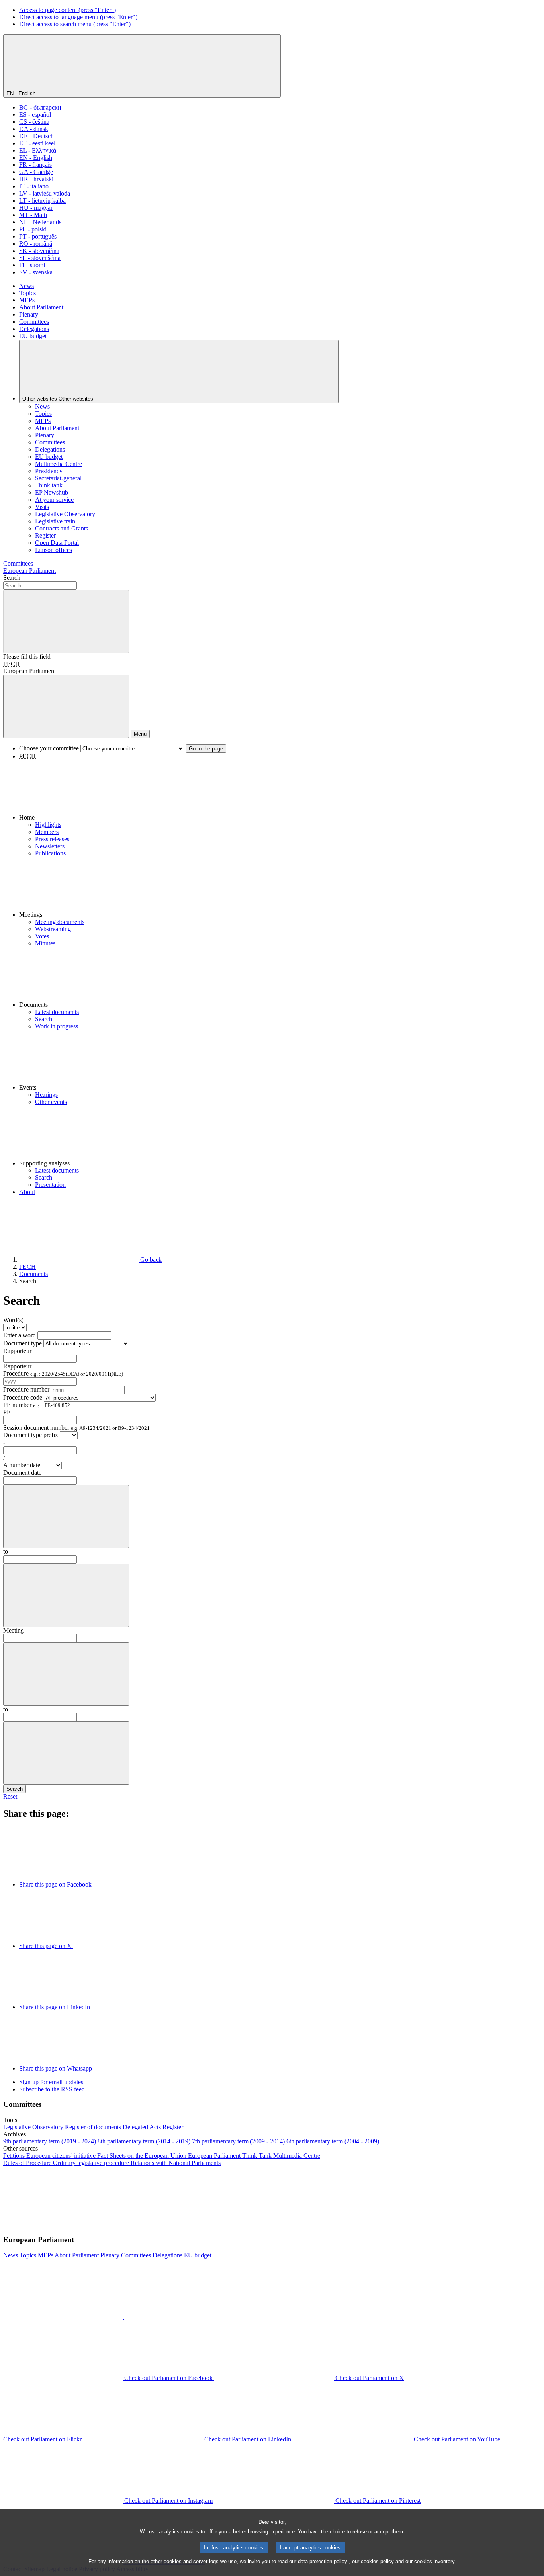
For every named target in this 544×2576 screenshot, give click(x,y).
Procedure (63, 1373)
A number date (23, 1465)
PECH (12, 664)
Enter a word (20, 1335)
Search (12, 578)
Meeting (14, 1630)
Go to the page (206, 749)
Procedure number (26, 1389)
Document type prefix (31, 1435)
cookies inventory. (435, 2561)
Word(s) (13, 1320)
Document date (22, 1473)
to (6, 1551)
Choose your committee (49, 748)
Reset (10, 1796)
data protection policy (323, 2561)
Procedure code (23, 1397)
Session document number (76, 1428)
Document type (23, 1343)
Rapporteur (17, 1351)
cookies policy (377, 2561)
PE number (37, 1405)
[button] (280, 791)
